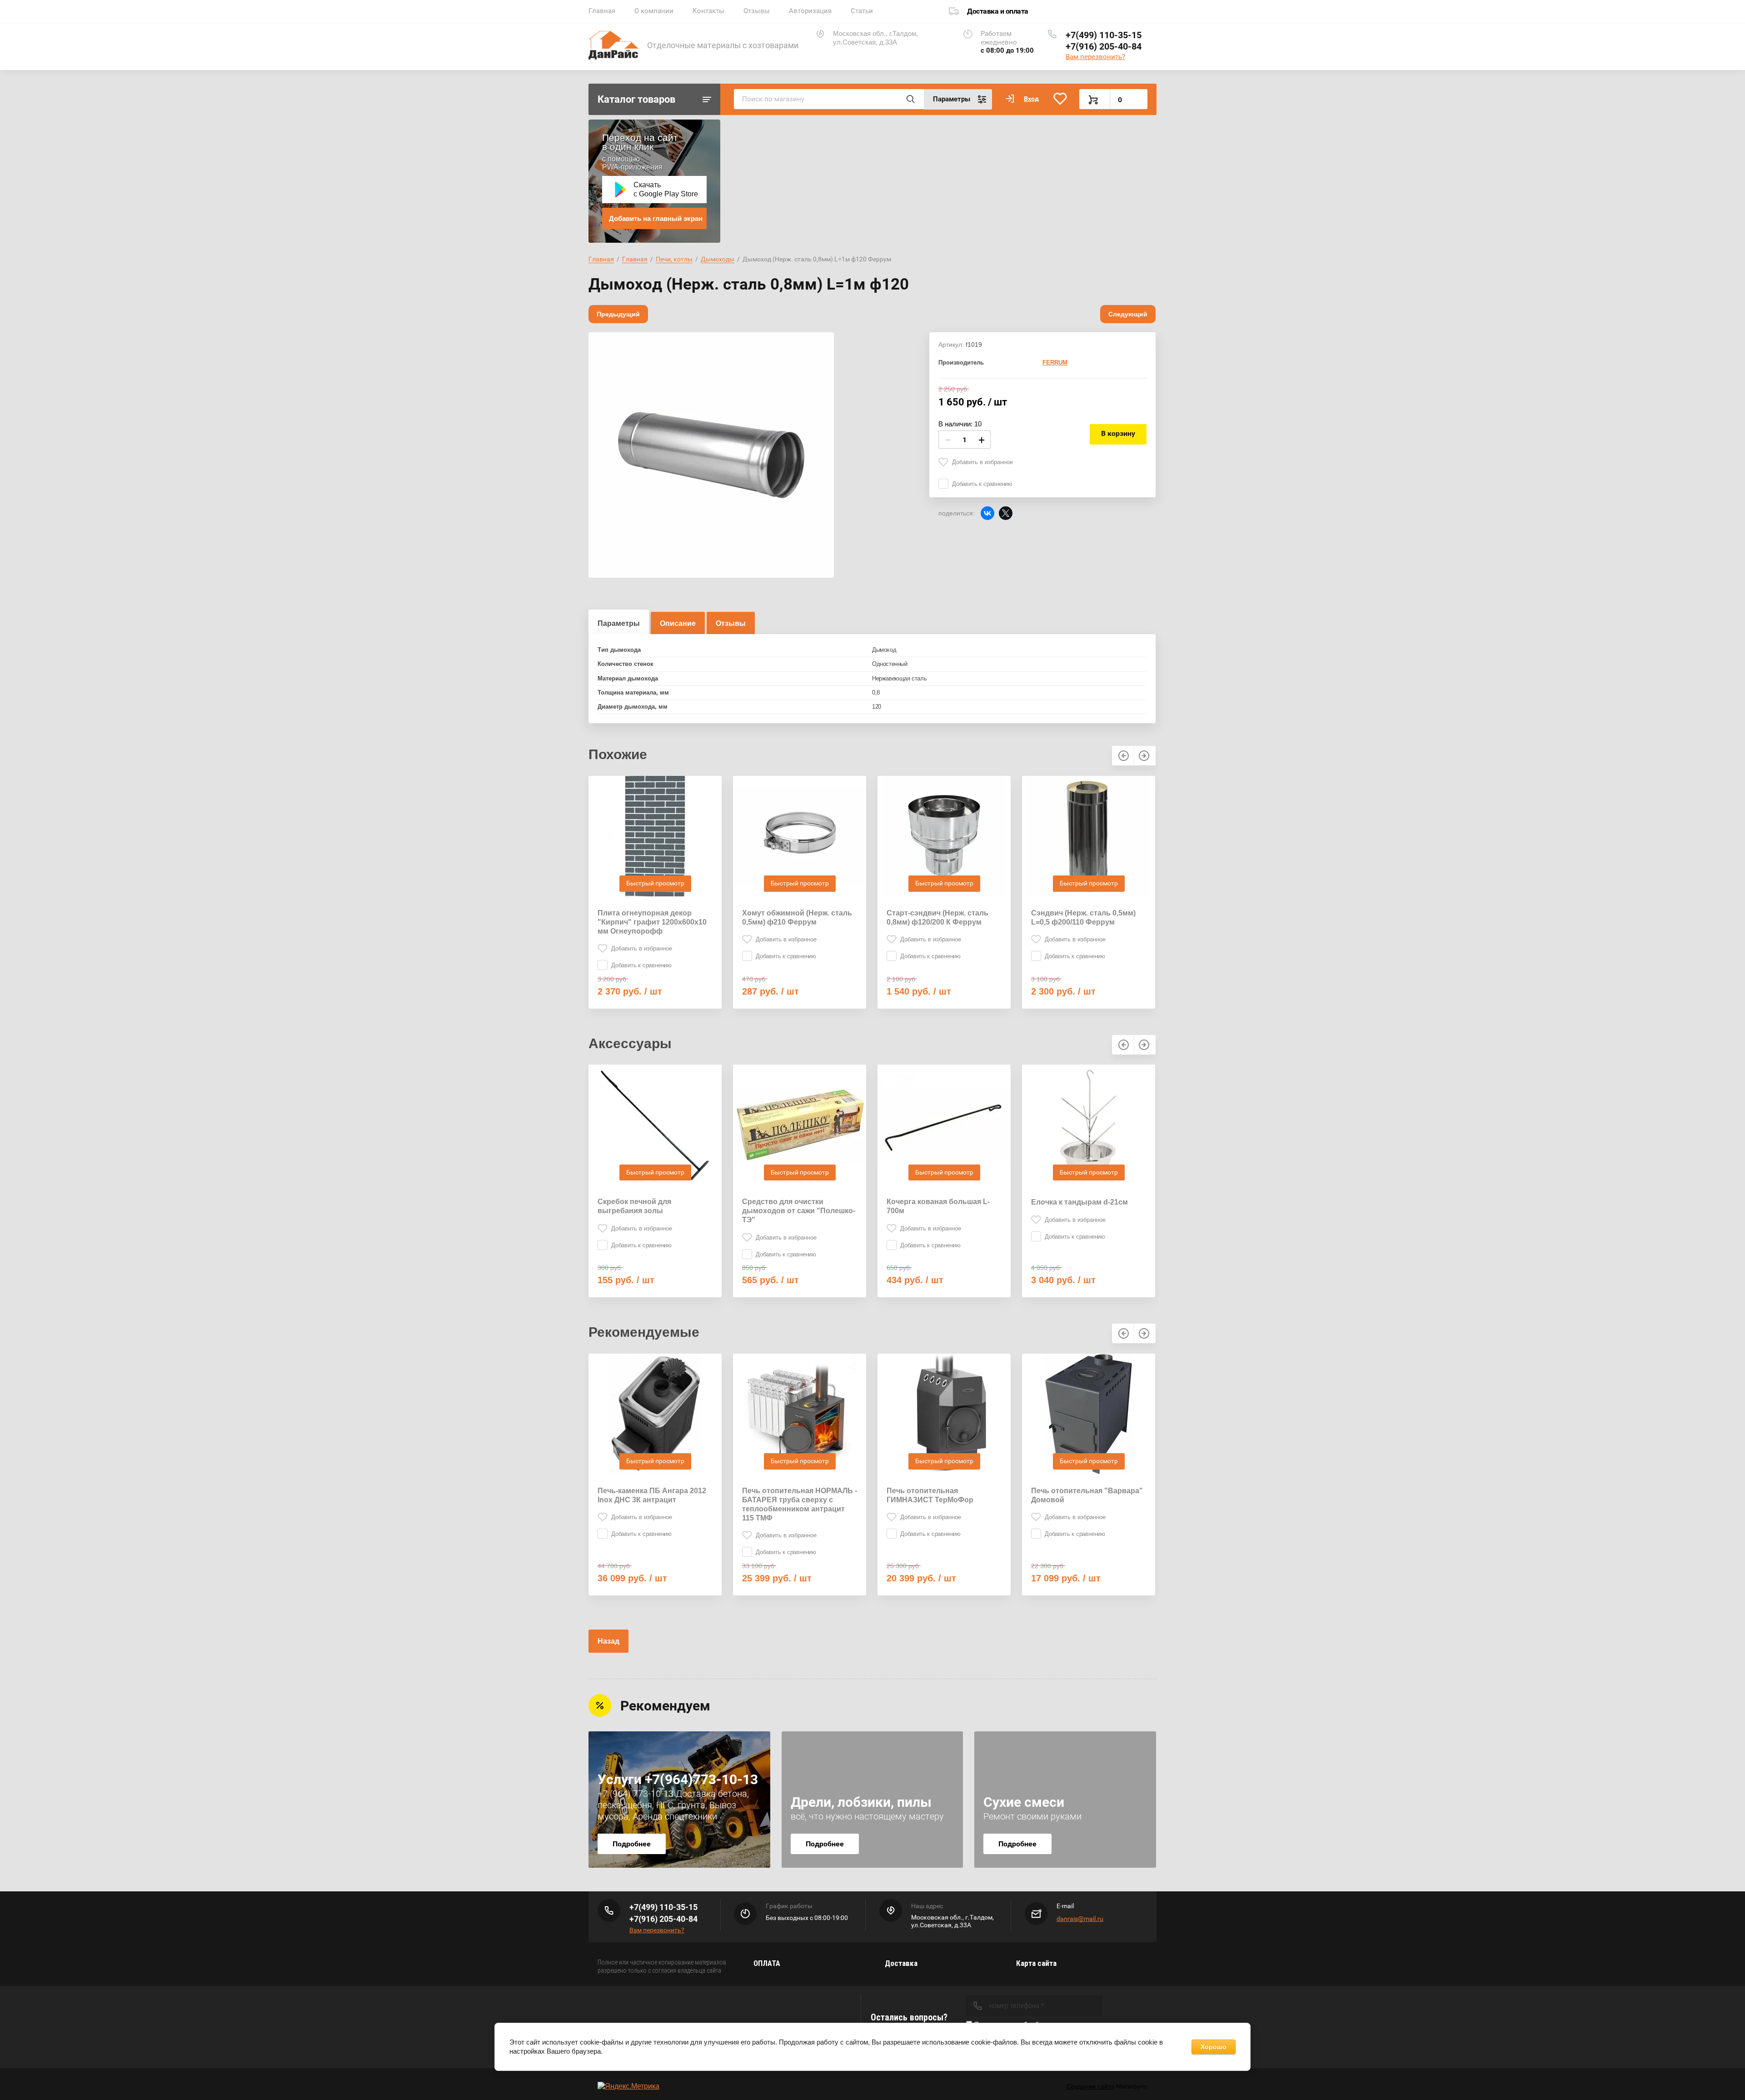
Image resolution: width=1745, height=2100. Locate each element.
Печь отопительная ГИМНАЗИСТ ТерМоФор (930, 1495)
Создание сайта (1090, 2086)
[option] (711, 455)
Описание (678, 623)
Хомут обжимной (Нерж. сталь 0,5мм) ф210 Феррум (797, 917)
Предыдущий (618, 314)
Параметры (619, 623)
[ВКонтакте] (987, 513)
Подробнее (632, 1844)
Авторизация (810, 11)
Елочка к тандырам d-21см (1079, 1202)
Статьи (862, 11)
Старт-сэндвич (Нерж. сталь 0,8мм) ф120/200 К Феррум (937, 917)
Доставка (901, 1963)
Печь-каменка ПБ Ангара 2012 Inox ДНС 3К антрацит (652, 1495)
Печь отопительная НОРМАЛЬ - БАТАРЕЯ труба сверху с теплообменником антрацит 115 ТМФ (800, 1504)
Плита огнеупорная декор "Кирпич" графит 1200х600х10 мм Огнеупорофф (652, 922)
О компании (654, 11)
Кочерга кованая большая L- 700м (938, 1206)
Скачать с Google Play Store (666, 189)
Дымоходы (718, 259)
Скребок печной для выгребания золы (634, 1206)
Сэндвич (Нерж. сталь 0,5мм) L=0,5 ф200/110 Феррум (1083, 917)
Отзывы (757, 11)
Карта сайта (1036, 1963)
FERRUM (1055, 362)
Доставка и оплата (998, 11)
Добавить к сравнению (982, 484)
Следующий (1128, 314)
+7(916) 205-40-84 (1104, 46)
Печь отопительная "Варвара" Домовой (1087, 1495)
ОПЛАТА (767, 1963)
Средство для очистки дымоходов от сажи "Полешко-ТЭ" (799, 1211)
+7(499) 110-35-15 (1104, 35)
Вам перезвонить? (1095, 57)
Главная (602, 11)
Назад (608, 1641)
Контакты (708, 11)
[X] (1006, 513)
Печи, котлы (674, 259)
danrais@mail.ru (1080, 1919)
